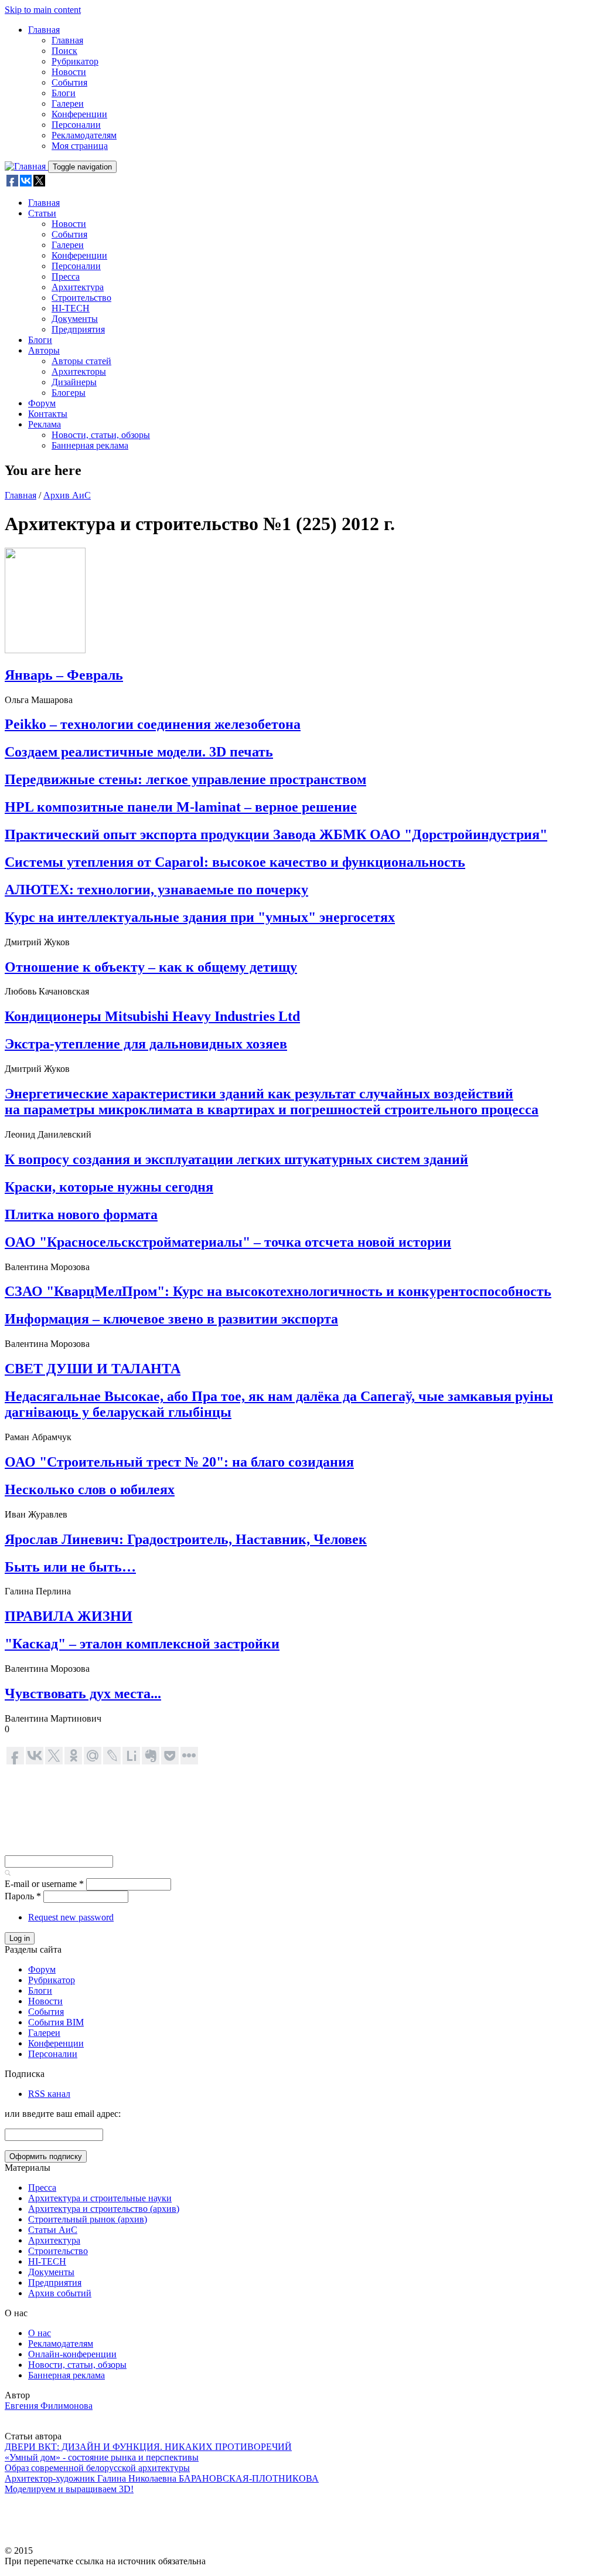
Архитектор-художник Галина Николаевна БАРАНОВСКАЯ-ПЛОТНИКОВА (162, 2478)
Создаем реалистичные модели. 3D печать (139, 752)
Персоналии (76, 125)
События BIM (56, 2022)
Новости (69, 72)
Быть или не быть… (70, 1567)
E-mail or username (44, 1884)
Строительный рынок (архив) (88, 2219)
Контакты (48, 414)
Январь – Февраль (64, 675)
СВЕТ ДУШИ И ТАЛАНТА (93, 1369)
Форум (42, 403)
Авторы (44, 350)
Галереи (68, 103)
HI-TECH (71, 308)
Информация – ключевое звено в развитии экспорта (171, 1319)
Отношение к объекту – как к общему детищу (151, 967)
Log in (20, 1938)
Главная (44, 30)
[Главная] (26, 166)
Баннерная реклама (90, 445)
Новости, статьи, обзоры (101, 435)
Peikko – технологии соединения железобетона (153, 724)
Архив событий (60, 2293)
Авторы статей (81, 361)
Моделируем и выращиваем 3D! (69, 2489)
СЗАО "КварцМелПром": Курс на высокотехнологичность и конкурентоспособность (278, 1291)
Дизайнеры (74, 382)
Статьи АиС (53, 2230)
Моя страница (80, 146)
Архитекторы (79, 371)
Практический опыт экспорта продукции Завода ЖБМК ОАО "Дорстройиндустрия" (276, 834)
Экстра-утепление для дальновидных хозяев (146, 1044)
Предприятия (78, 329)
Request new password (71, 1917)
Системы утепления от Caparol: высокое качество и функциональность (235, 862)
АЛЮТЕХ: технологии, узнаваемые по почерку (156, 890)
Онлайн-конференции (72, 2354)
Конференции (79, 114)
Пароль (23, 1896)
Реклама (45, 424)
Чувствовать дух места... (83, 1693)
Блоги (64, 93)
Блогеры (69, 393)
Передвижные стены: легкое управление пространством (185, 779)
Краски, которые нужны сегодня (109, 1187)
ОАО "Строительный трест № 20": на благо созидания (179, 1462)
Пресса (66, 276)
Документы (75, 319)
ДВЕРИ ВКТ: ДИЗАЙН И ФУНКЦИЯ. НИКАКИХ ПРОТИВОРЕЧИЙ (148, 2447)
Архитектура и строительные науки (100, 2198)
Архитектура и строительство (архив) (104, 2209)
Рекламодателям (84, 135)
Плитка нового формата (81, 1214)
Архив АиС (67, 495)
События (69, 82)
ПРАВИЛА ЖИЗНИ (69, 1616)
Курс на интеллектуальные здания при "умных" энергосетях (200, 917)
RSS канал (49, 2094)
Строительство (81, 298)
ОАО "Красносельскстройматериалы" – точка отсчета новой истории (228, 1242)
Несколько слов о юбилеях (90, 1489)
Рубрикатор (75, 61)
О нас (40, 2333)
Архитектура (78, 287)
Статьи (42, 213)
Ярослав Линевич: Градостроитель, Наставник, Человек (186, 1539)
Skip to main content (43, 10)
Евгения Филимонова (49, 2406)
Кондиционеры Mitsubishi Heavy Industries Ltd (152, 1016)
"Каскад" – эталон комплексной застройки (142, 1644)
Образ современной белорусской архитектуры (97, 2468)
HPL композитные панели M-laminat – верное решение (181, 807)
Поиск (64, 51)
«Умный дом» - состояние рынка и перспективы (102, 2457)
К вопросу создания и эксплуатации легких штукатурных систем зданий (236, 1159)
